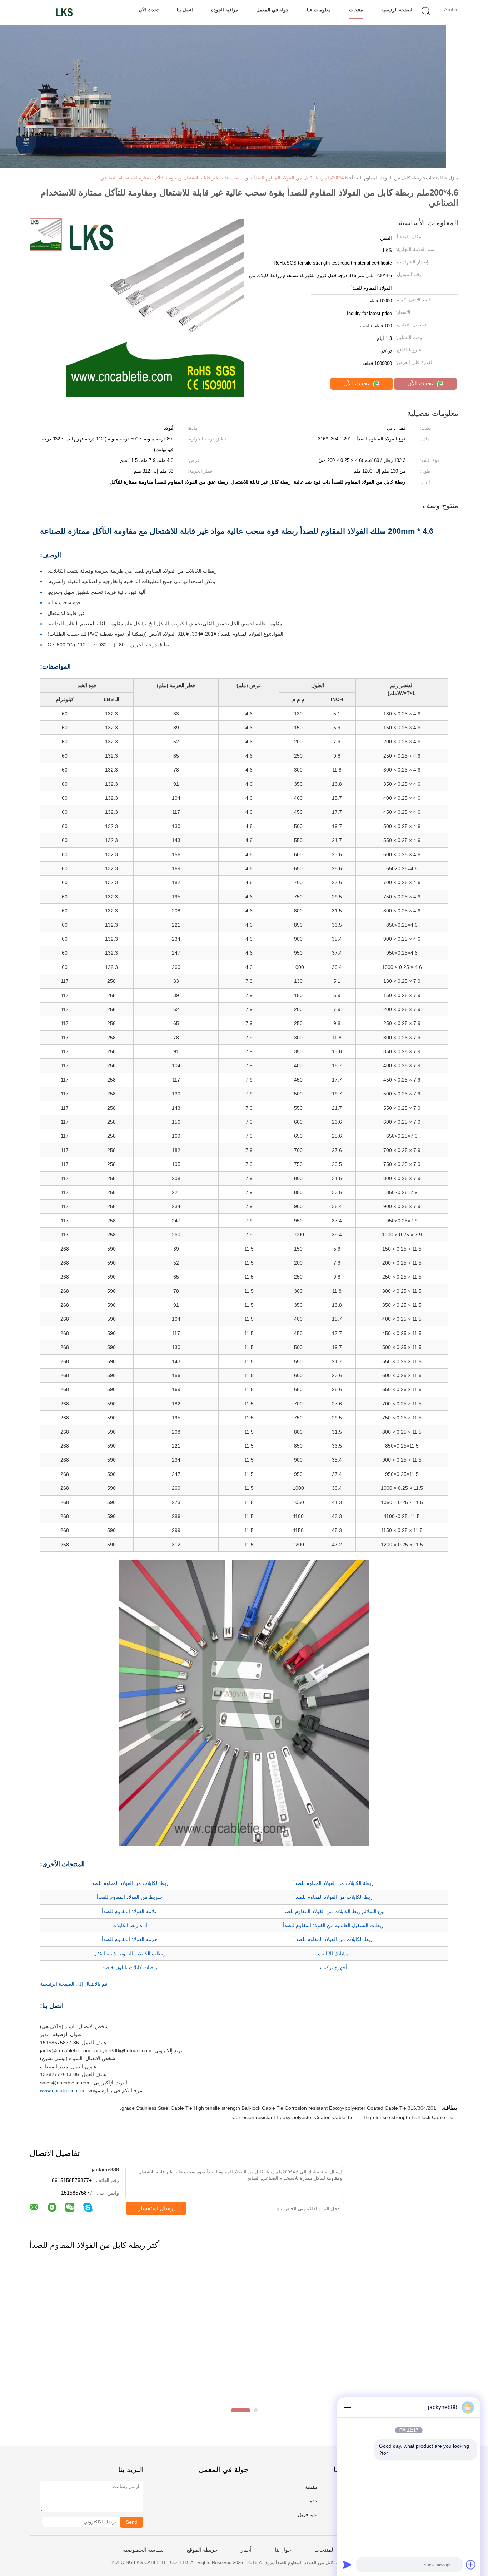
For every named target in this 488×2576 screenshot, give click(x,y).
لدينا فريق (308, 2514)
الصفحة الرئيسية (397, 10)
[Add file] (471, 2565)
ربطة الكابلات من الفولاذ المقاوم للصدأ (333, 1883)
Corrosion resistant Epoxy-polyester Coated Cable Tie (293, 2117)
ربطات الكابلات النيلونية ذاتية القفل (130, 1954)
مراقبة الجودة (225, 10)
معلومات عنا (319, 10)
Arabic (451, 10)
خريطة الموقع (202, 2550)
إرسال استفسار (156, 2208)
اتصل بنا (185, 10)
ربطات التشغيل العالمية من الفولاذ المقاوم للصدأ (333, 1925)
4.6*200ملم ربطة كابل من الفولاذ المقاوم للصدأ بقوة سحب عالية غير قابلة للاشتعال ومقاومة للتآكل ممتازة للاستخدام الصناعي (224, 178)
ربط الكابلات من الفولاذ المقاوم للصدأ (130, 1883)
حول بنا (283, 2550)
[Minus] (347, 2407)
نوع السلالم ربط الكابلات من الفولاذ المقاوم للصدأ (333, 1911)
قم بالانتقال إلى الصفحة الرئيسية (74, 1984)
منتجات (356, 10)
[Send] (347, 2565)
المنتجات (325, 2550)
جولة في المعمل (272, 10)
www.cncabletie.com (63, 2090)
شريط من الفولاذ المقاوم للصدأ (130, 1897)
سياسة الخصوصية (143, 2550)
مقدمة (311, 2487)
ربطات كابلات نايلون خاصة (130, 1967)
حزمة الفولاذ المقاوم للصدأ (130, 1939)
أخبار (246, 2550)
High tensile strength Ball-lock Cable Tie (409, 2117)
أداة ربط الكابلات (130, 1925)
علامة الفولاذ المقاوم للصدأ (130, 1911)
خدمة (312, 2501)
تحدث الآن (149, 10)
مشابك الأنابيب (333, 1954)
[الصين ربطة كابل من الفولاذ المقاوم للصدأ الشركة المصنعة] (64, 13)
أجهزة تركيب (333, 1967)
